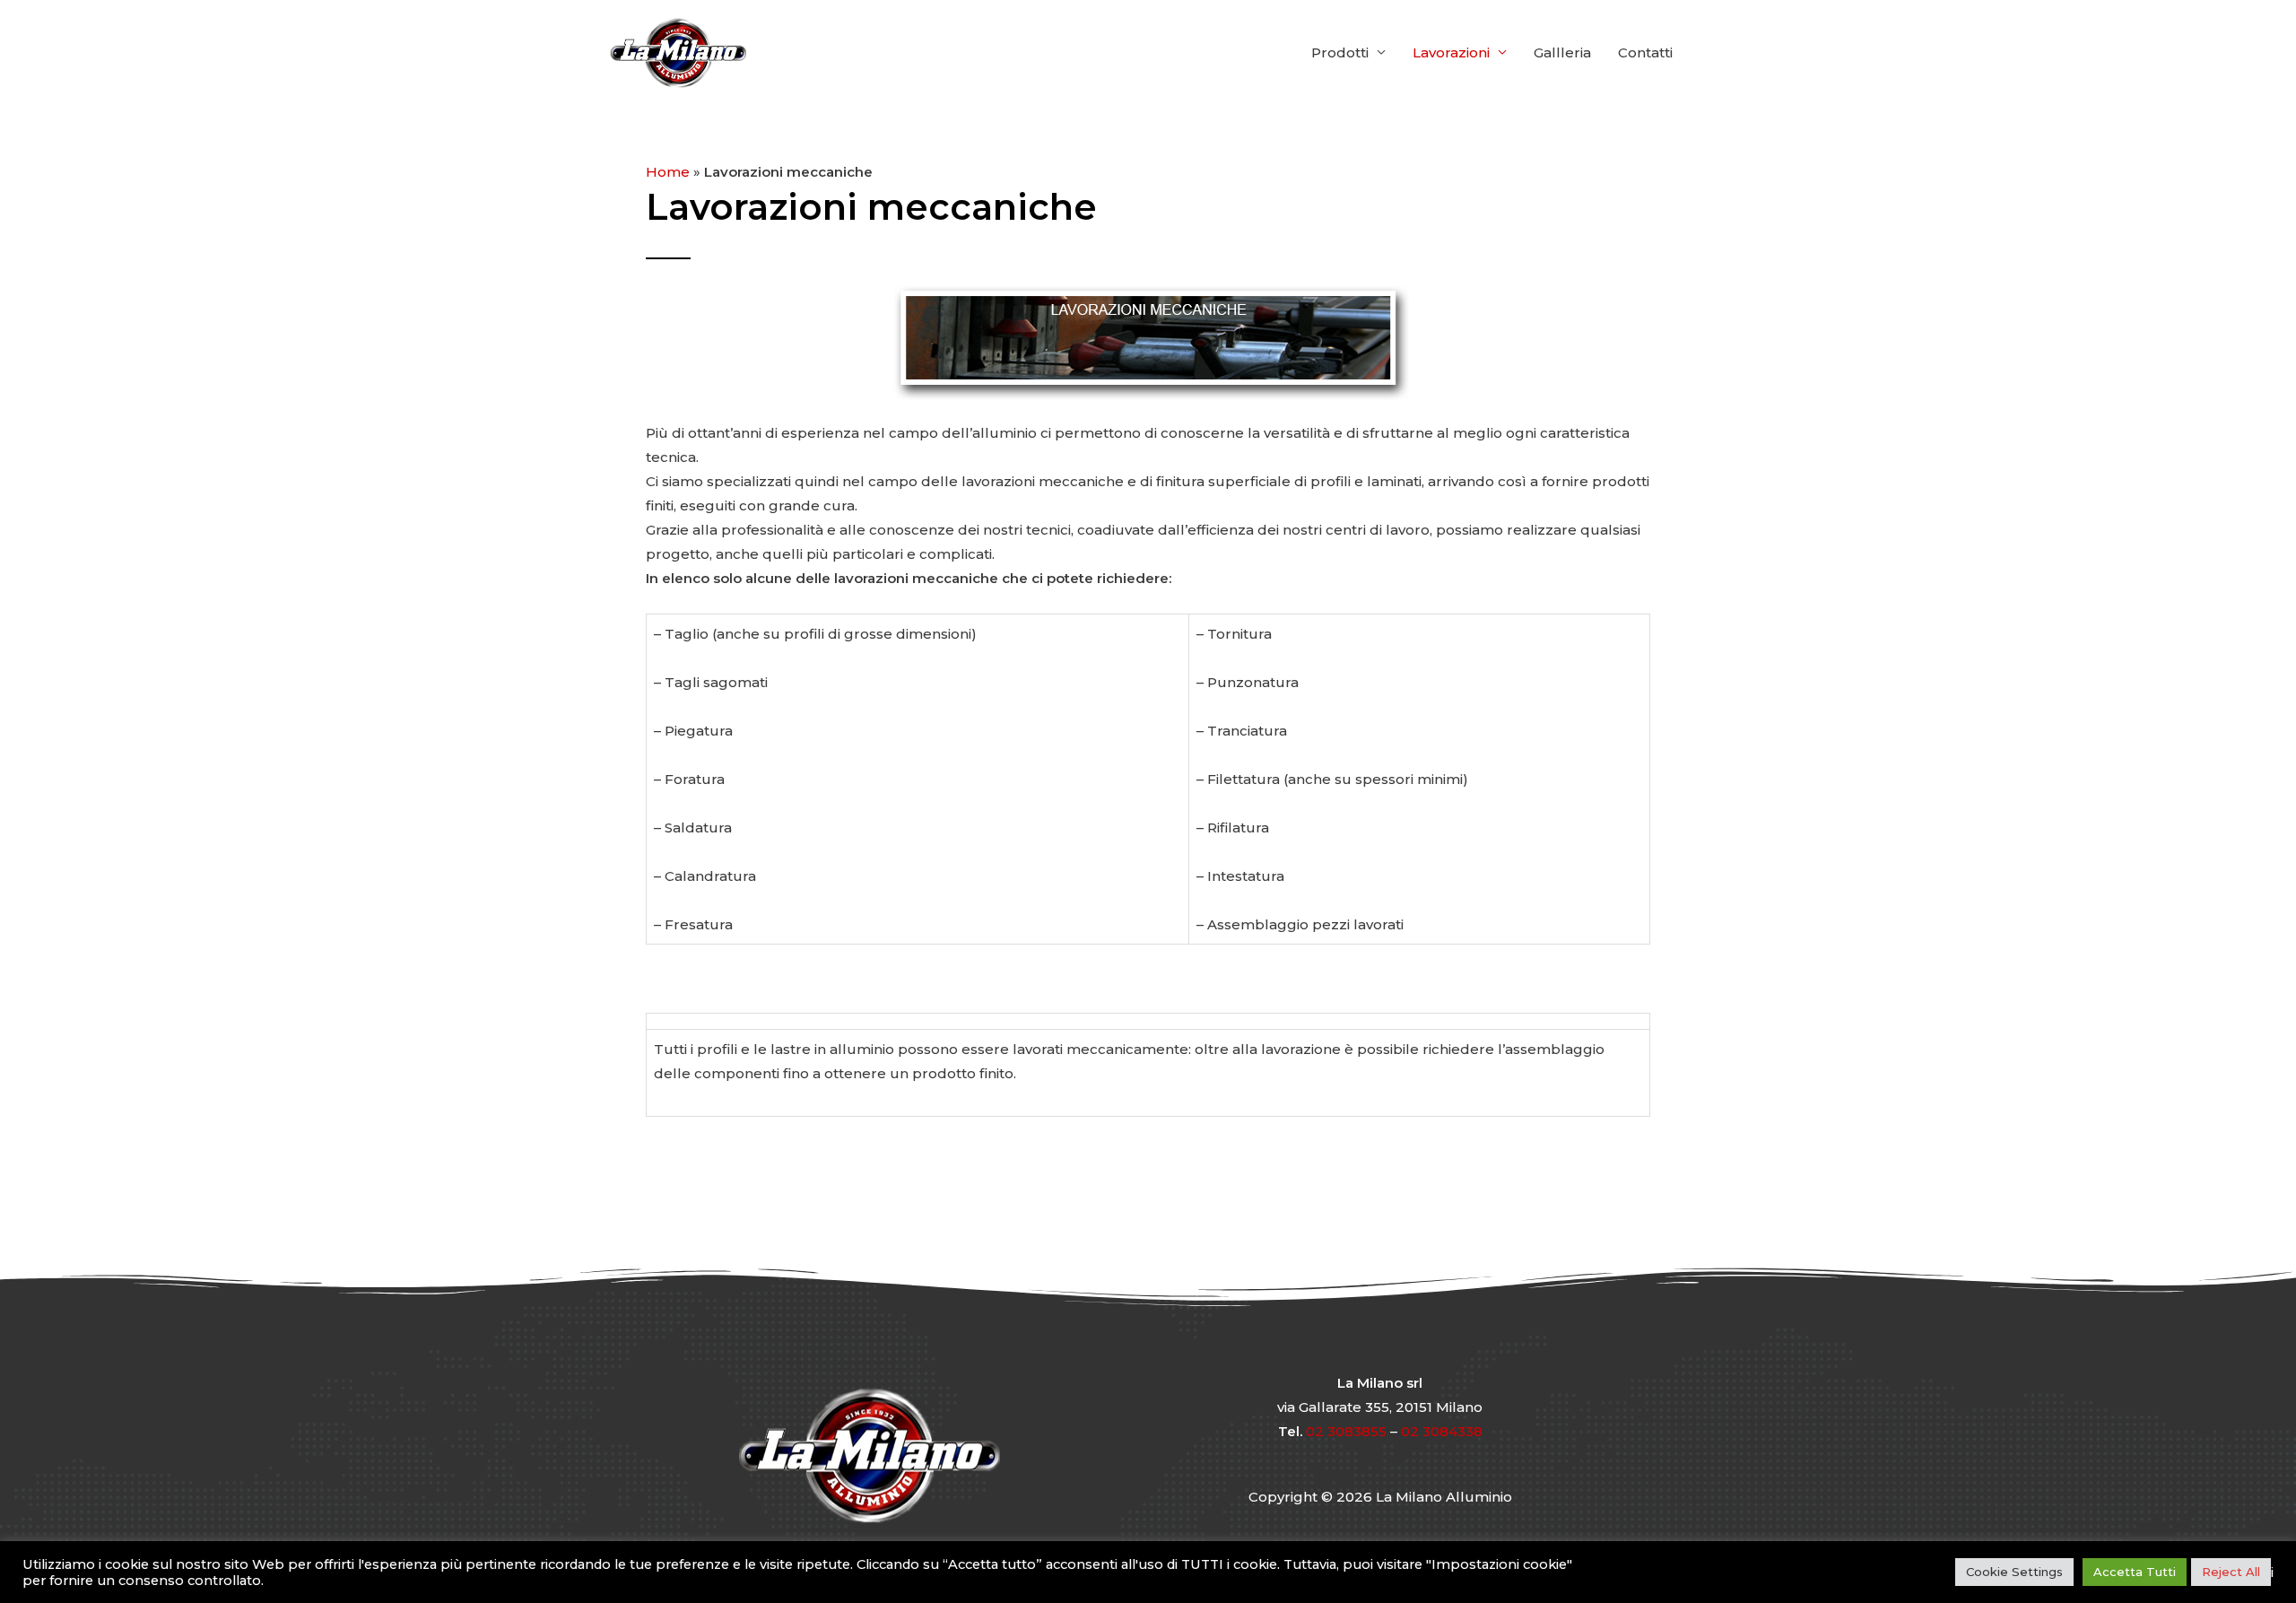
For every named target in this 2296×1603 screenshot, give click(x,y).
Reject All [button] (2231, 1572)
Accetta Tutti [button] (2135, 1572)
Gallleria (1562, 52)
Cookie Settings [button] (2014, 1572)
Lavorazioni (1451, 52)
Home (668, 172)
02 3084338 (1442, 1431)
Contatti (1645, 52)
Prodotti (1340, 52)
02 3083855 (1346, 1431)
